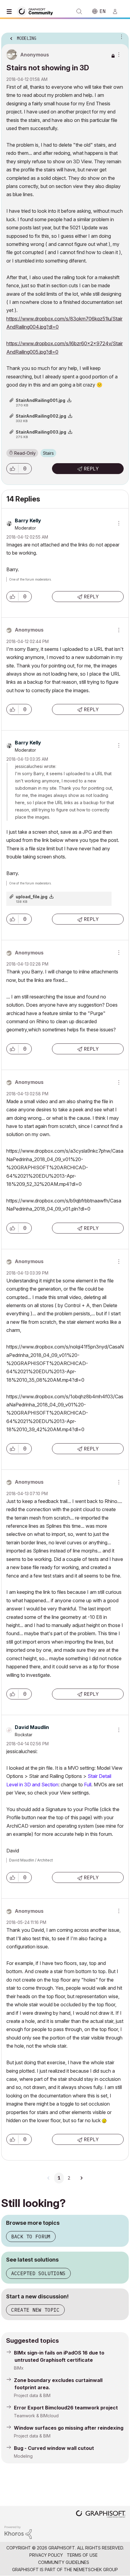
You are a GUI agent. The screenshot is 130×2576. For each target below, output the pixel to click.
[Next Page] (81, 2178)
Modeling (23, 2456)
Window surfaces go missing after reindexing (69, 2428)
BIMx (19, 2368)
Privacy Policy (46, 2555)
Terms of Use (82, 2555)
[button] (12, 469)
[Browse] (11, 11)
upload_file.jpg (32, 897)
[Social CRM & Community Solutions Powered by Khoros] (18, 2532)
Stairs (48, 453)
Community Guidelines (64, 2562)
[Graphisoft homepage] (101, 2515)
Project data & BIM (32, 2395)
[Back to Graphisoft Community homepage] (37, 11)
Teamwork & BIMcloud (36, 2416)
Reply (91, 469)
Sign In (118, 11)
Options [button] (120, 37)
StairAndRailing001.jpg (41, 400)
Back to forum (31, 2237)
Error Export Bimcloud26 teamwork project (66, 2408)
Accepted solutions (38, 2273)
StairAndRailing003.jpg (41, 432)
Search (79, 11)
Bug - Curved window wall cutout (54, 2448)
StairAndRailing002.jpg (41, 416)
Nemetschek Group (96, 2570)
